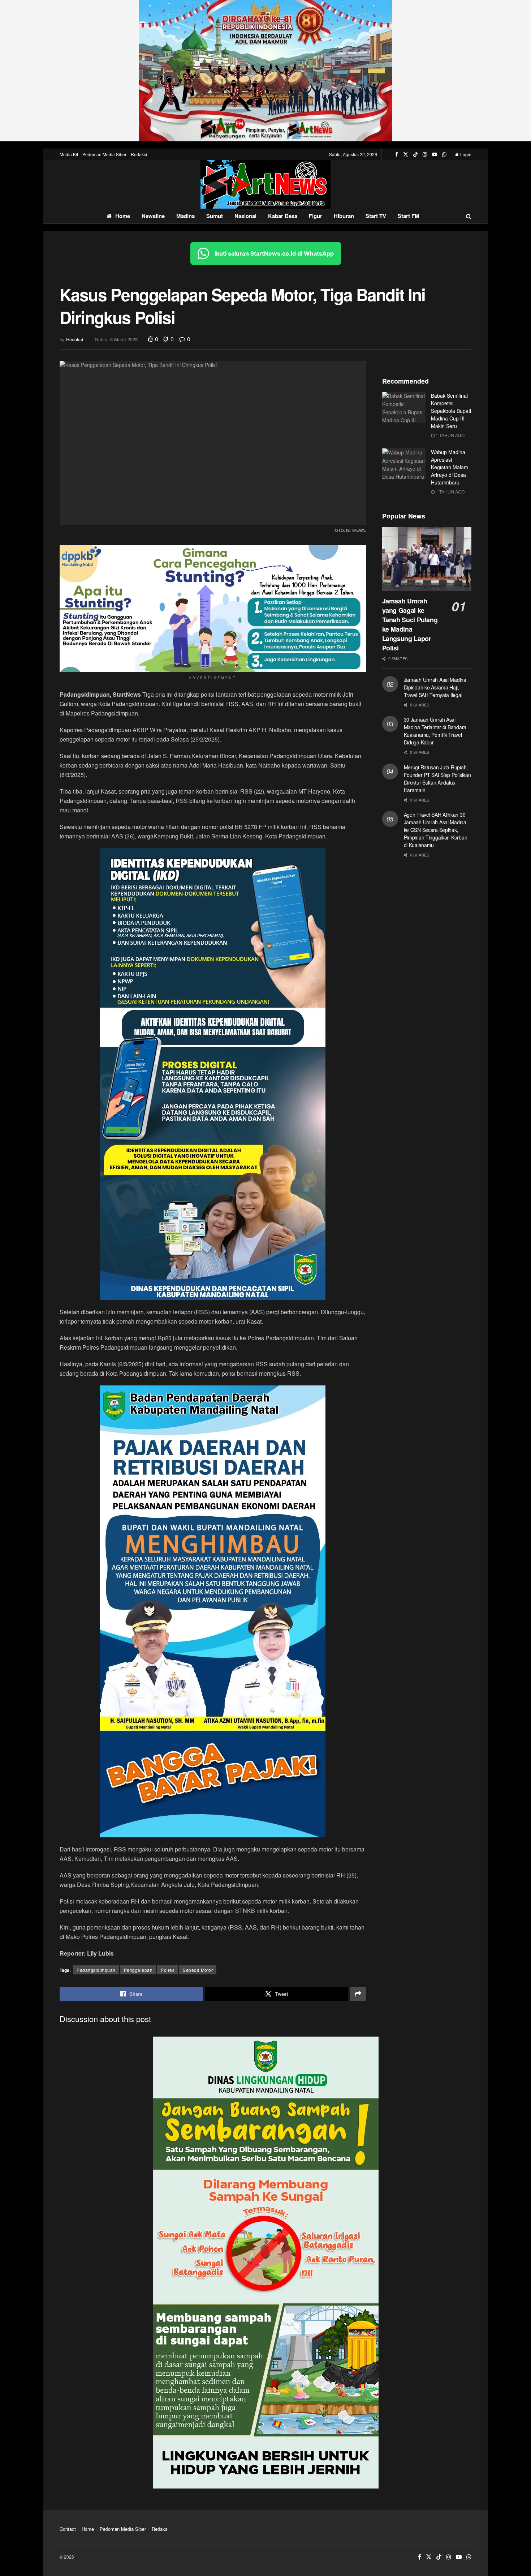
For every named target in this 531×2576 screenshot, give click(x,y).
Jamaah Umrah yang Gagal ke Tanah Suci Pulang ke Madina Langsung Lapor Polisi (410, 624)
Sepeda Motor (198, 1970)
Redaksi (139, 154)
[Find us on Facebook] (397, 154)
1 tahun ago (450, 435)
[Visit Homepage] (265, 184)
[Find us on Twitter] (406, 154)
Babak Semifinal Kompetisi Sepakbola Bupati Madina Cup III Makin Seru (451, 411)
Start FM (409, 216)
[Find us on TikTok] (415, 154)
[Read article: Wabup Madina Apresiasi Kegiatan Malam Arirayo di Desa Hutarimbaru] (404, 464)
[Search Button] (469, 216)
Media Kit (69, 154)
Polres (168, 1970)
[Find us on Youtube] (435, 154)
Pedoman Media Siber (104, 154)
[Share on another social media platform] (358, 1994)
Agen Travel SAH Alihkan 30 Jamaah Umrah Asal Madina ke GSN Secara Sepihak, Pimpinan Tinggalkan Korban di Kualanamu (436, 830)
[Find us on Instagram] (425, 154)
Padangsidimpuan (96, 1970)
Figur (316, 216)
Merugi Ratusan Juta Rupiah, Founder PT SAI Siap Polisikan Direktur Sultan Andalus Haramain (437, 779)
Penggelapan (138, 1970)
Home (123, 216)
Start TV (376, 216)
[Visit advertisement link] (265, 71)
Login (465, 154)
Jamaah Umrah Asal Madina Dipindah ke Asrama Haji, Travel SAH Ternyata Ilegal (435, 687)
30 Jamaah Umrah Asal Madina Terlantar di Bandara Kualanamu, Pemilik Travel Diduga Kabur (435, 731)
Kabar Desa (283, 216)
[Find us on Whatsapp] (444, 154)
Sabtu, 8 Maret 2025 (116, 339)
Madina (185, 216)
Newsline (153, 216)
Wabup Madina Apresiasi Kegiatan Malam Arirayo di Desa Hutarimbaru (450, 467)
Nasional (245, 216)
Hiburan (344, 216)
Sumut (215, 216)
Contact (68, 2529)
